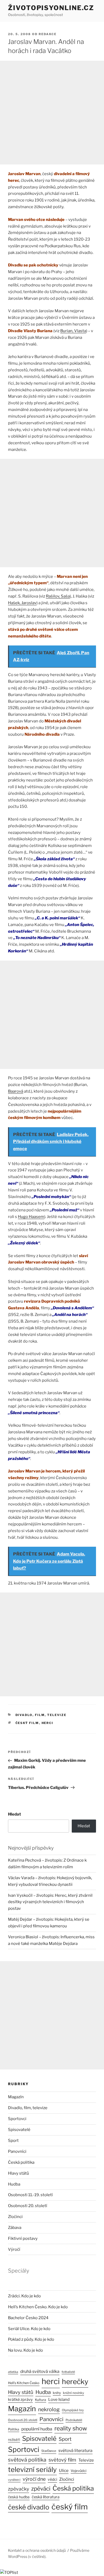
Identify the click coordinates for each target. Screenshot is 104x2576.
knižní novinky (73, 2393)
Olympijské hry (73, 2410)
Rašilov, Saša (58, 596)
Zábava (15, 2228)
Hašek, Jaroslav (22, 603)
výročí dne (34, 2479)
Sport (13, 2141)
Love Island (59, 2400)
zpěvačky (19, 2489)
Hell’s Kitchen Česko (24, 2383)
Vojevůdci (79, 2471)
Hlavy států (19, 2173)
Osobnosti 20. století (28, 2206)
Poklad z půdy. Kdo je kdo (31, 2339)
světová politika (27, 2460)
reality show (71, 2428)
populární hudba (37, 2429)
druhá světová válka (40, 2371)
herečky (75, 2382)
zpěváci (41, 2489)
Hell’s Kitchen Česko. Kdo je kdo (38, 2307)
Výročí (14, 2249)
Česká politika (21, 2162)
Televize (86, 2460)
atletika (13, 2372)
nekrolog (49, 2409)
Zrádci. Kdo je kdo (24, 2296)
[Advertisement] (52, 113)
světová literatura (75, 2451)
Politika (14, 2429)
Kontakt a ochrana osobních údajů (37, 2550)
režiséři (14, 2440)
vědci (52, 2479)
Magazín (16, 2097)
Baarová (16, 1091)
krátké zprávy (20, 2400)
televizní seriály (32, 2469)
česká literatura (46, 2497)
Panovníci (17, 2151)
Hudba (14, 2184)
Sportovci (17, 2119)
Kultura (41, 2400)
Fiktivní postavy (23, 2238)
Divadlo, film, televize (41, 1715)
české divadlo (29, 2507)
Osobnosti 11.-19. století (30, 2195)
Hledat (15, 1814)
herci (48, 1723)
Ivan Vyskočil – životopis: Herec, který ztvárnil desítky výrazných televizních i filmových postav (50, 1902)
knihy (57, 2393)
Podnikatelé (74, 2420)
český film (27, 1723)
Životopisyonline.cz (51, 8)
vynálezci (14, 2480)
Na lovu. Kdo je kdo (25, 2350)
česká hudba (19, 2497)
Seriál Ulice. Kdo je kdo (29, 2329)
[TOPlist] (9, 2573)
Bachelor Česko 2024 (28, 2318)
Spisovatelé (19, 2130)
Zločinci (15, 2217)
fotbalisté (68, 2372)
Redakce (48, 34)
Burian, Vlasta (73, 331)
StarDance (49, 2451)
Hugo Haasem (31, 1217)
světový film (62, 2460)
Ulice (64, 2470)
